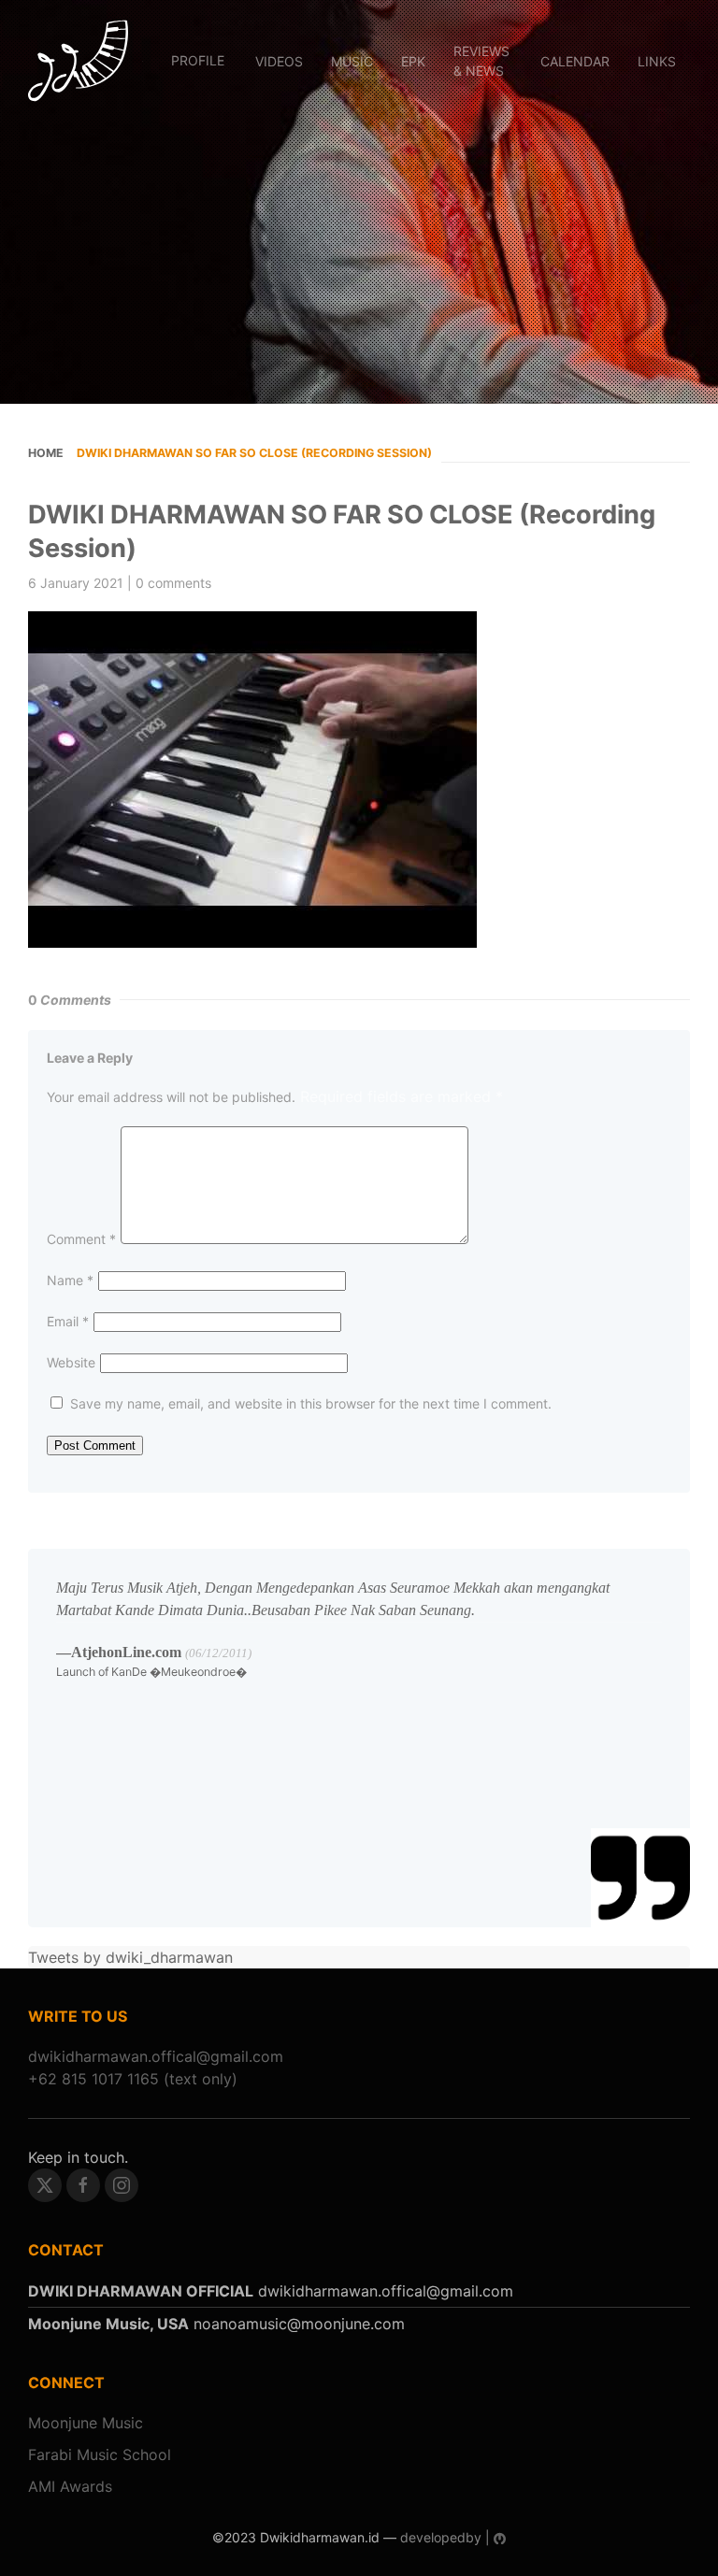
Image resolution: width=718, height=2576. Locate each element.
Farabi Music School (100, 2454)
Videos (279, 61)
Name (70, 1280)
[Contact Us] (156, 2056)
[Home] (78, 61)
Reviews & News (481, 61)
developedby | (445, 2537)
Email (68, 1321)
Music (352, 61)
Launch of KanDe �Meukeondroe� (151, 1672)
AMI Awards (70, 2486)
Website (71, 1362)
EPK (413, 61)
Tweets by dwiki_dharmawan (130, 1957)
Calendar (575, 61)
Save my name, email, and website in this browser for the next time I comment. (311, 1403)
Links (657, 61)
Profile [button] (198, 60)
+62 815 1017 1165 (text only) (133, 2079)
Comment (81, 1239)
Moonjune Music (86, 2423)
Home (46, 453)
